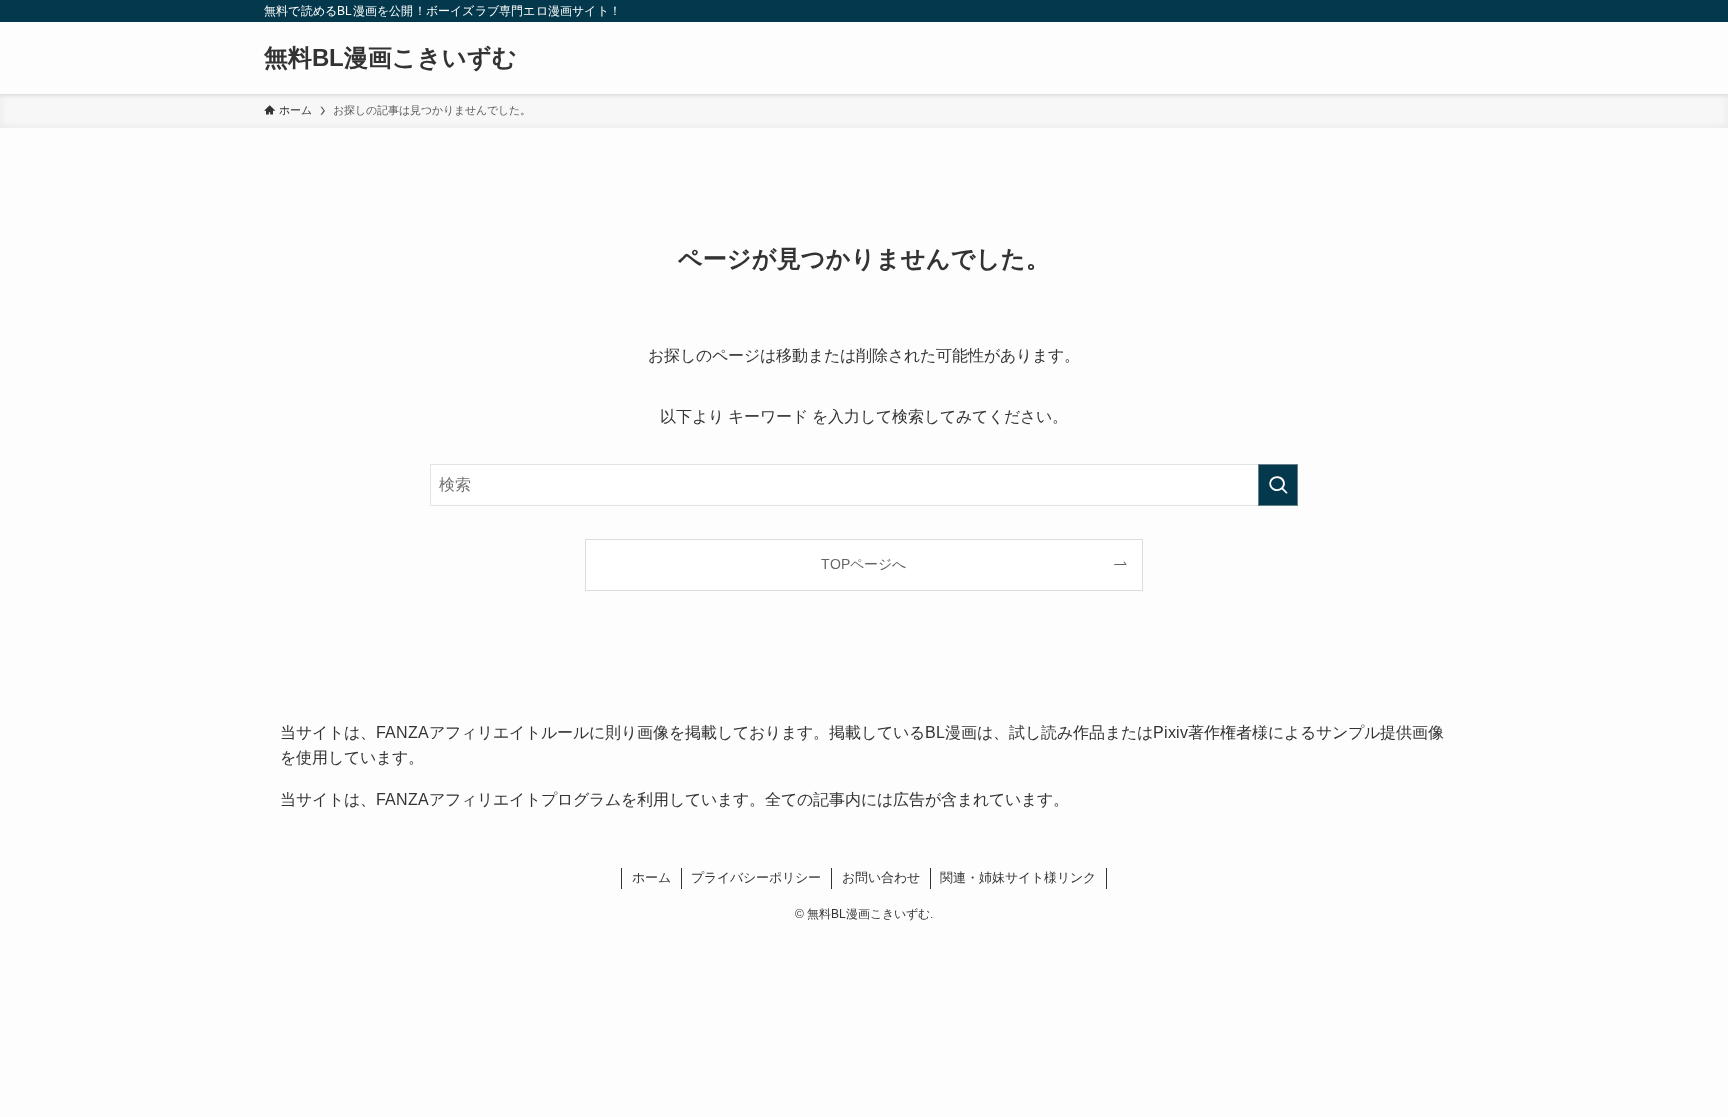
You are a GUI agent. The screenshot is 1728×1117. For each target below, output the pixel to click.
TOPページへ (863, 564)
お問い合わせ (881, 877)
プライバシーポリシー (756, 877)
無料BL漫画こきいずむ (390, 58)
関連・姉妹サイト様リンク (1018, 877)
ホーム (651, 877)
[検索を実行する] (1278, 485)
